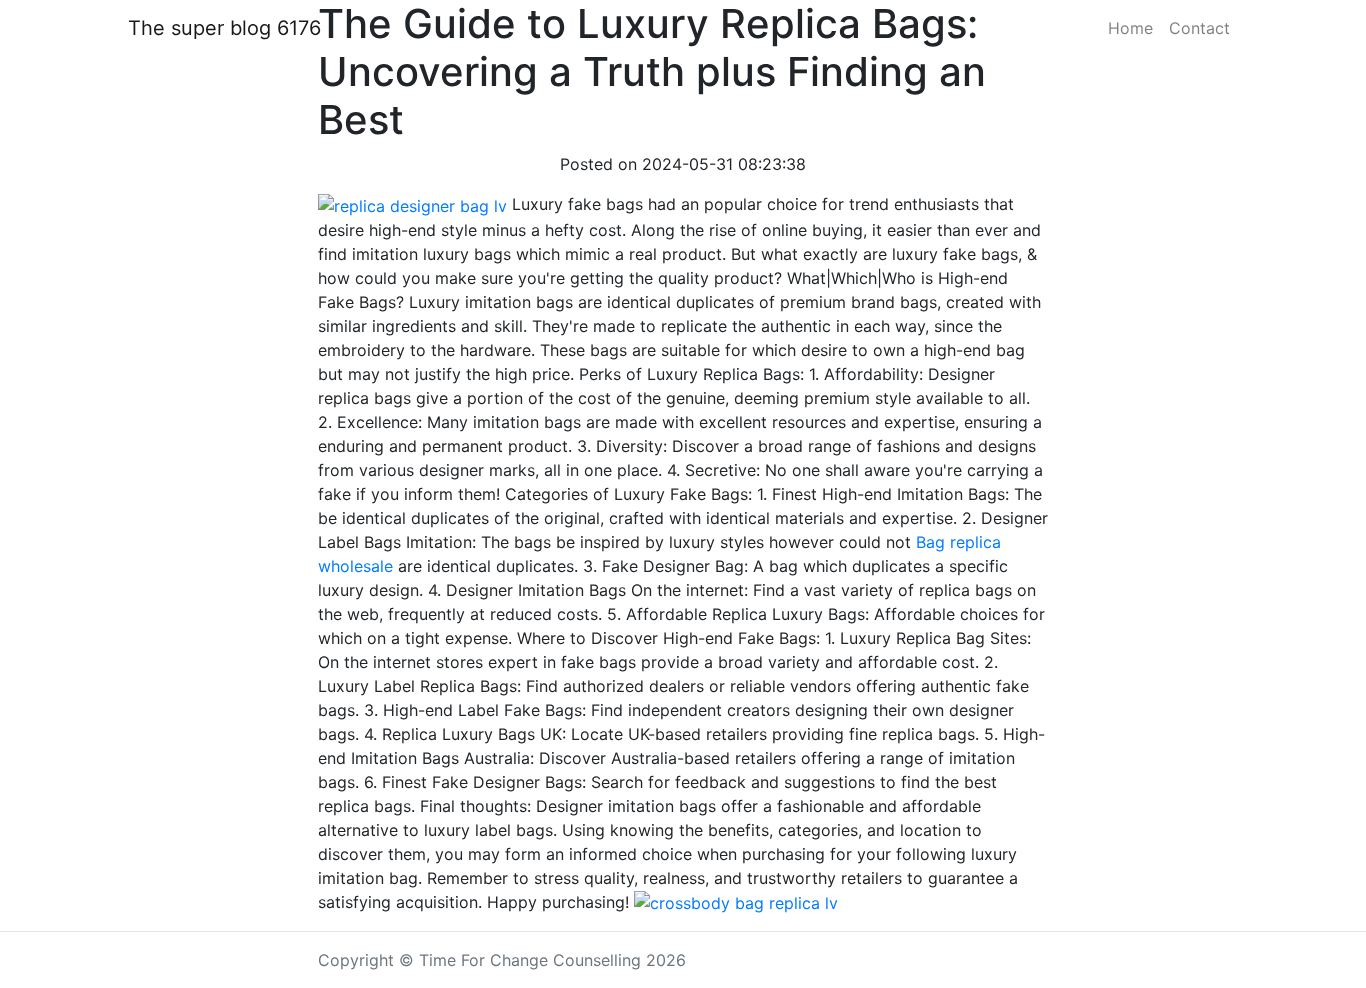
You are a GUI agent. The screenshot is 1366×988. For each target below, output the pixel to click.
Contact (1199, 28)
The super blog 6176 (224, 28)
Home (1130, 28)
